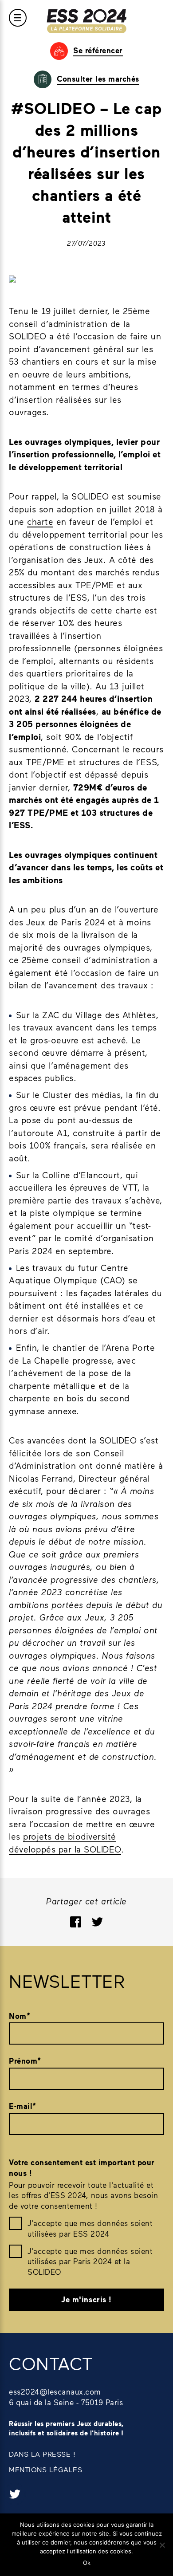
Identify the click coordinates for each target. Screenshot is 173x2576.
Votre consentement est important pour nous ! (82, 2168)
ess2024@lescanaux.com (55, 2391)
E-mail (23, 2106)
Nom (20, 2016)
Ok (87, 2563)
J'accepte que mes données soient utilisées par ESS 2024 (90, 2228)
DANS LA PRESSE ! (42, 2454)
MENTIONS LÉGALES (45, 2469)
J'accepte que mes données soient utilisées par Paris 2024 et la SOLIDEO (90, 2261)
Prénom (25, 2061)
